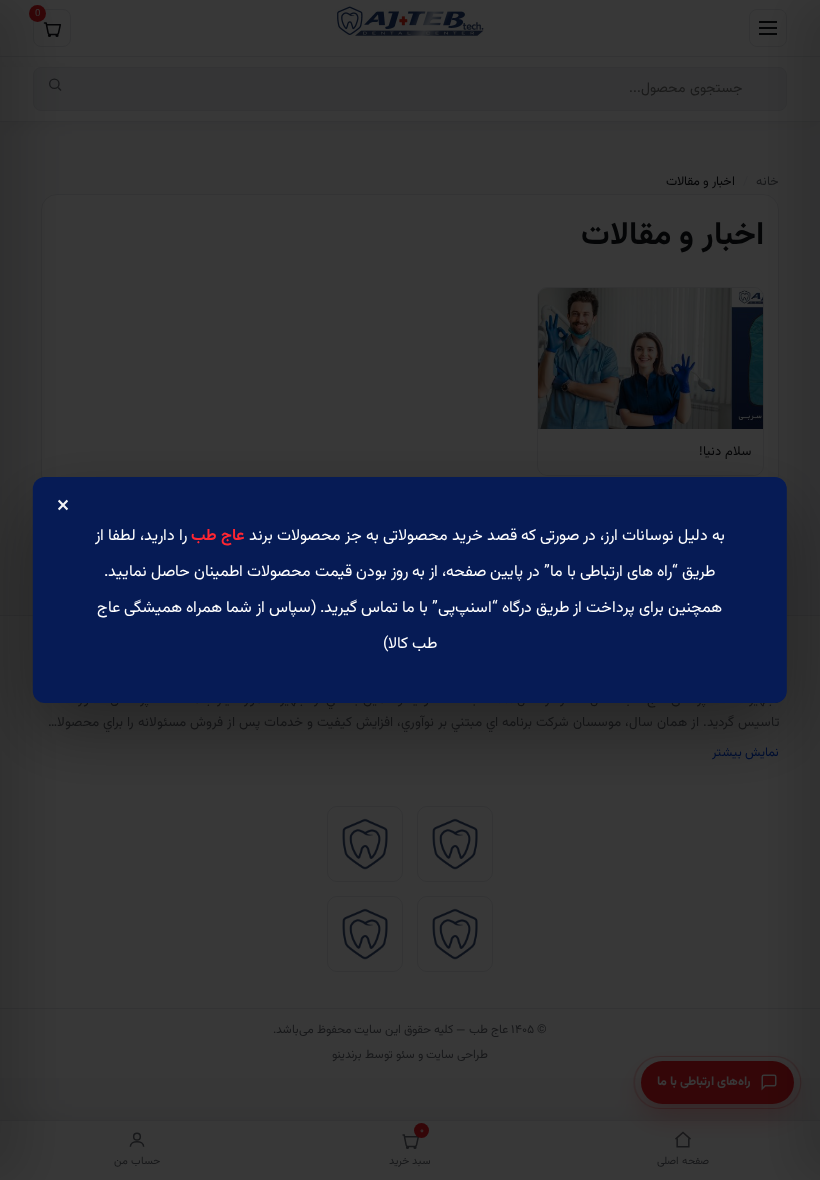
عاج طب (218, 536)
